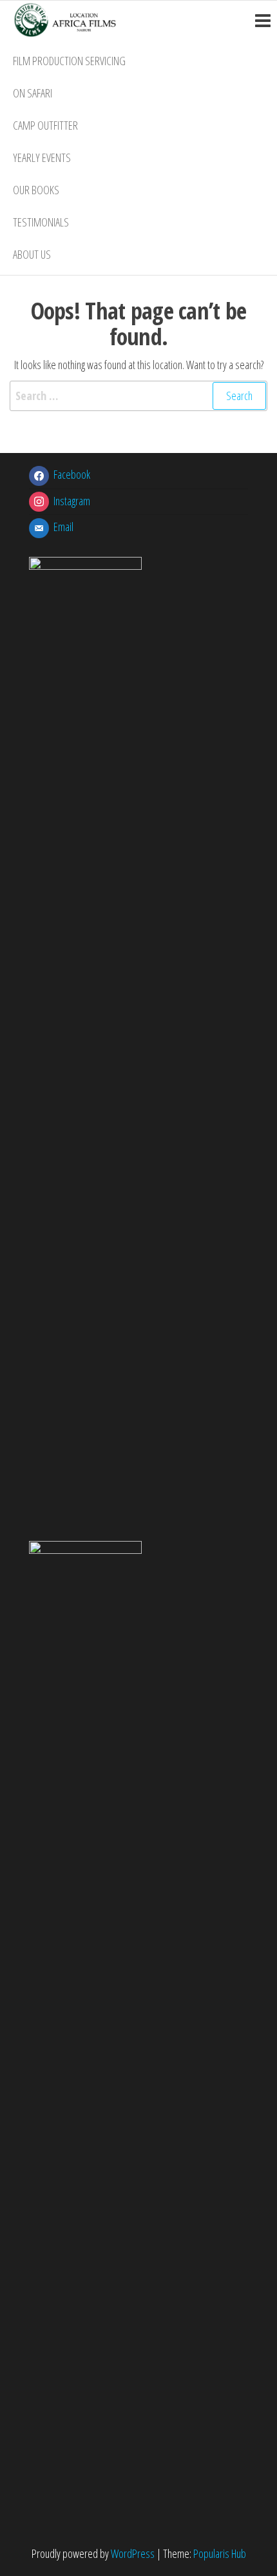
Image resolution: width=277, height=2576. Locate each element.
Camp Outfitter (45, 125)
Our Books (36, 190)
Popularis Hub (220, 2553)
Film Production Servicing (69, 61)
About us (32, 254)
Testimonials (41, 222)
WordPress (133, 2553)
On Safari (33, 93)
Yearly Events (42, 157)
